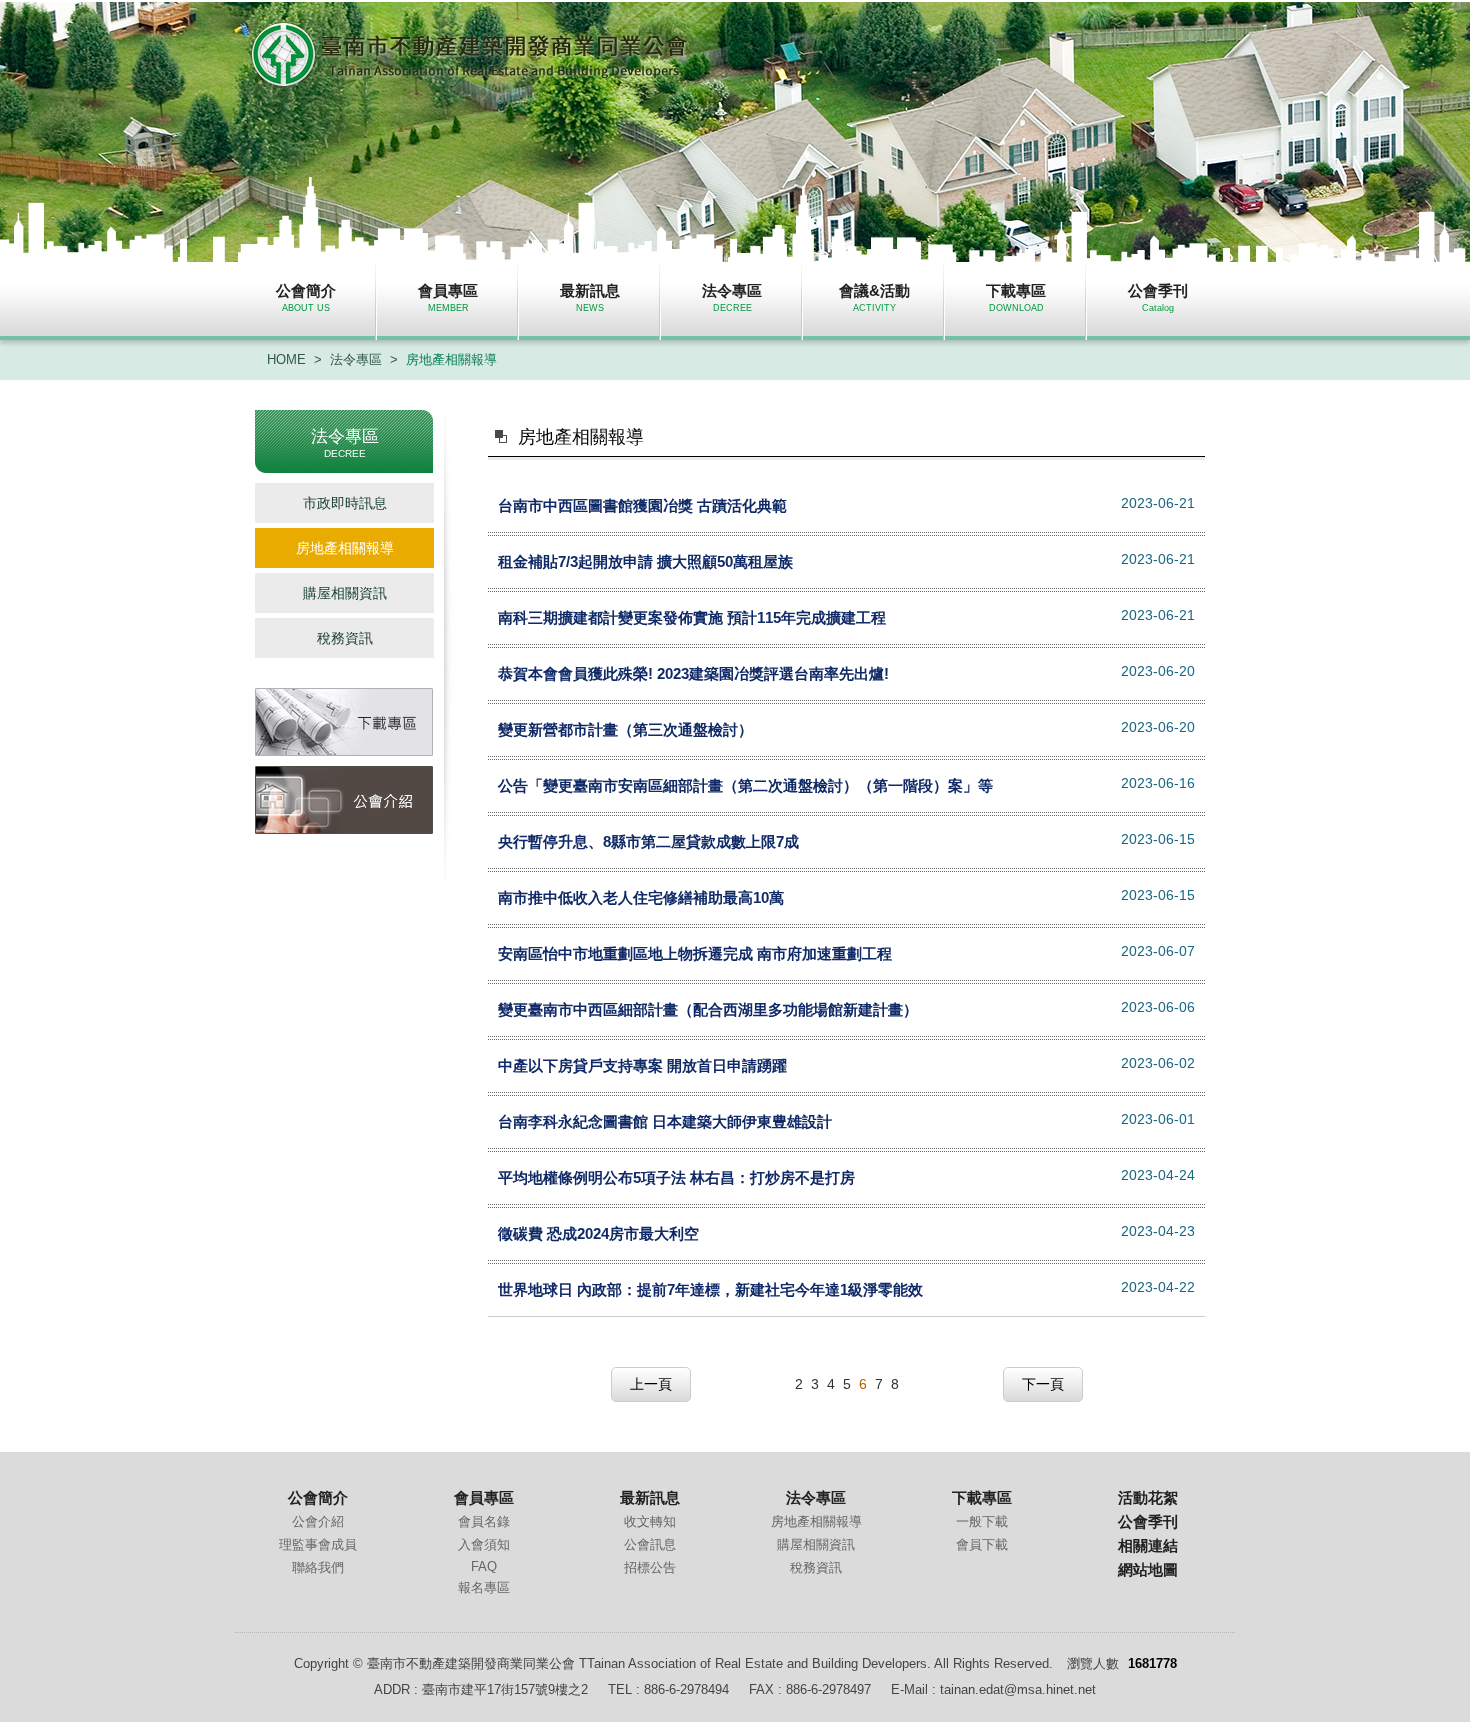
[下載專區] (344, 722)
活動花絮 (1148, 1497)
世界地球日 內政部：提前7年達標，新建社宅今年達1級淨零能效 (710, 1289)
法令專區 (356, 359)
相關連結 (1148, 1545)
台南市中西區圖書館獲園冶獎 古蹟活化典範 (642, 505)
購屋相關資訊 (345, 593)
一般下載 (982, 1521)
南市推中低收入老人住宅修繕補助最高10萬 (641, 897)
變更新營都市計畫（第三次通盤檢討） (625, 729)
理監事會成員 (318, 1544)
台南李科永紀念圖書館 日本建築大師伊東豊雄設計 (665, 1121)
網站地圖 (1148, 1569)
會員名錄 (484, 1521)
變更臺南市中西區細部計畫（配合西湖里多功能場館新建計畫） (708, 1009)
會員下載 (982, 1544)
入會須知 (484, 1544)
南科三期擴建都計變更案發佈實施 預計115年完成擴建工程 (692, 617)
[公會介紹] (344, 800)
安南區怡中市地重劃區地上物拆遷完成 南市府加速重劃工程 (695, 953)
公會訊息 (650, 1544)
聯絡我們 (318, 1567)
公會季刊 (1148, 1521)
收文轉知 (650, 1521)
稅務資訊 (345, 638)
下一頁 (1043, 1384)
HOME (286, 359)
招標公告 (650, 1567)
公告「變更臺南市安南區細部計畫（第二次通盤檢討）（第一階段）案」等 (745, 785)
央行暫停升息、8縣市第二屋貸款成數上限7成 (648, 841)
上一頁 (651, 1384)
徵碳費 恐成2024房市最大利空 (598, 1233)
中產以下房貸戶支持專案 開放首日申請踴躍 (642, 1065)
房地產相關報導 (451, 359)
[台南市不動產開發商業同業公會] (470, 81)
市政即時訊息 (345, 503)
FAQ (484, 1566)
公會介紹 (318, 1521)
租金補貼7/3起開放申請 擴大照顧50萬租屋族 (645, 561)
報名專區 (484, 1587)
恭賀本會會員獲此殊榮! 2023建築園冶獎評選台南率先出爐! (693, 673)
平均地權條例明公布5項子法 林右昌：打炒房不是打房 (676, 1177)
